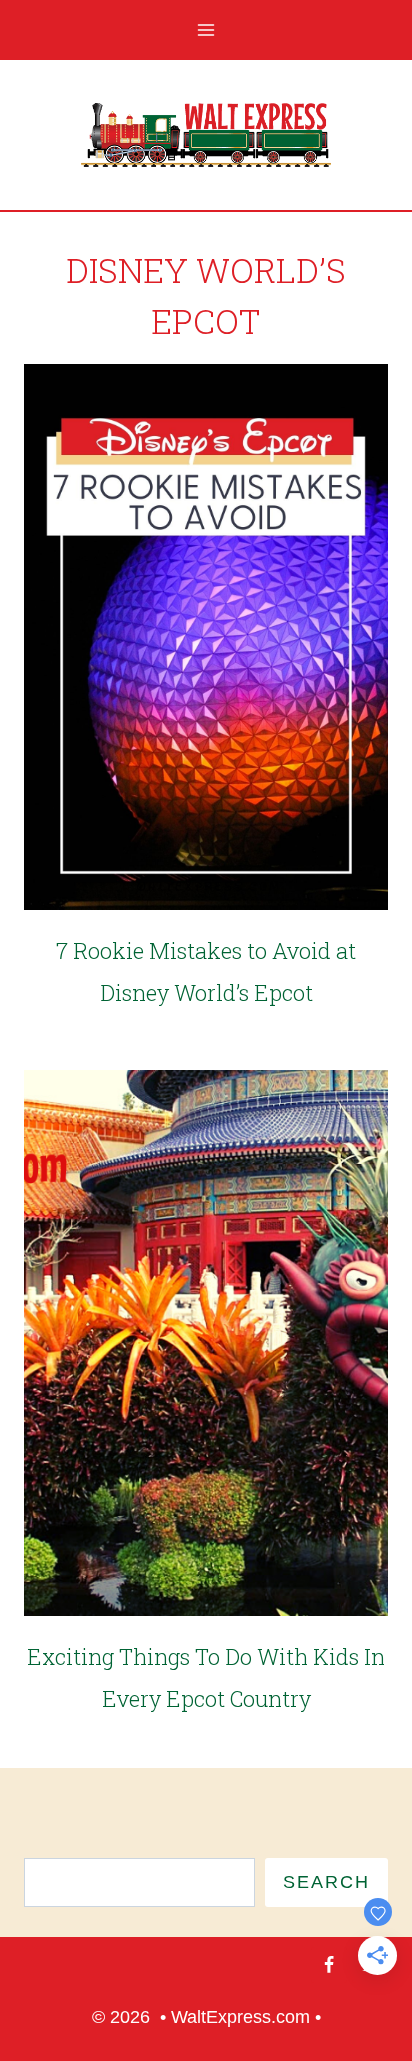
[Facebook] (329, 1965)
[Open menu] (206, 29)
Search (326, 1882)
